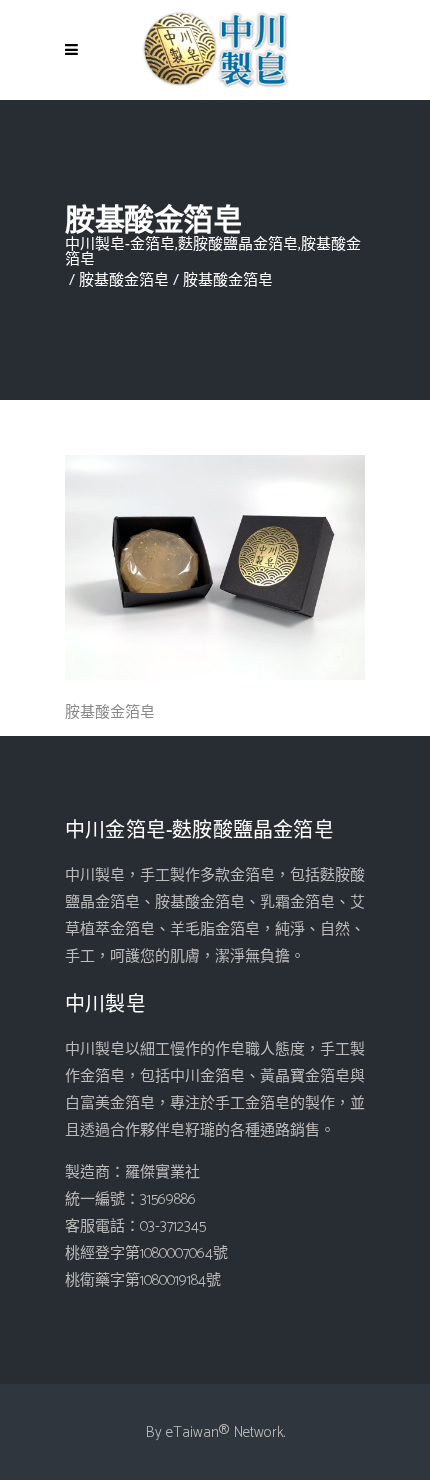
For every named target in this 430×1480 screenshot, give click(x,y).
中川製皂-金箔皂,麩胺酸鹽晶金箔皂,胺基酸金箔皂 (213, 252)
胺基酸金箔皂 (124, 280)
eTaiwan (192, 1432)
